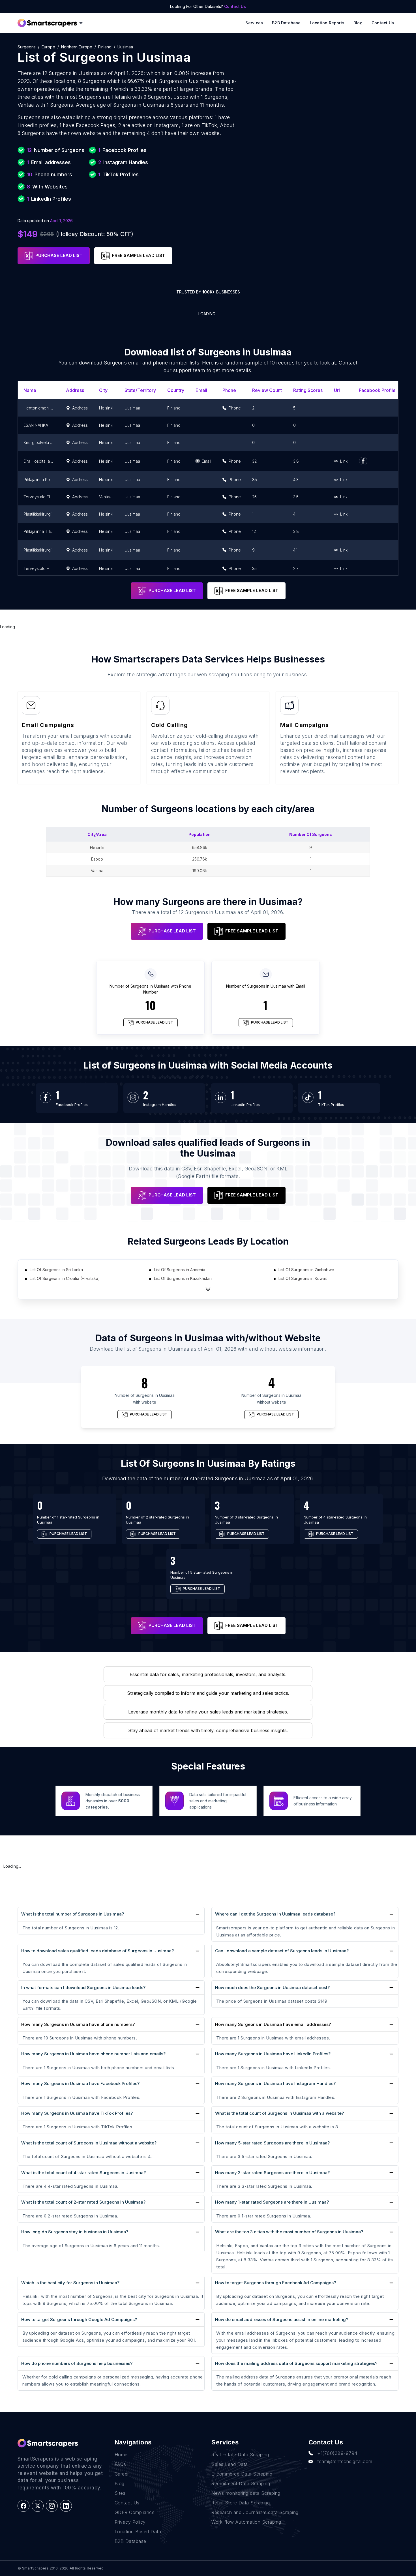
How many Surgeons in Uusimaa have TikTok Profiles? (77, 2113)
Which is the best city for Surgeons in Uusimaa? (70, 2283)
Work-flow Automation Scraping (246, 2522)
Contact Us (235, 6)
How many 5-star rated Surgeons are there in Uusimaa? (272, 2143)
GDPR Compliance (135, 2512)
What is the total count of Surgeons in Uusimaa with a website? (279, 2113)
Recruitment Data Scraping (241, 2483)
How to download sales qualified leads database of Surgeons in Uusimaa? (97, 1951)
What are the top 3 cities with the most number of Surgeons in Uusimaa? (289, 2232)
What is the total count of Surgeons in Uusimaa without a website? (89, 2143)
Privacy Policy (130, 2522)
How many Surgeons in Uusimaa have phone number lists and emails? (93, 2054)
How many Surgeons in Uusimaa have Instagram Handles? (275, 2083)
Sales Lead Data (230, 2464)
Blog (358, 23)
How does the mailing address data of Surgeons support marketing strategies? (296, 2363)
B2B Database (286, 23)
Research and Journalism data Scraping (255, 2512)
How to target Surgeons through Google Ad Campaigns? (79, 2319)
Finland (105, 47)
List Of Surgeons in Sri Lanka (56, 1270)
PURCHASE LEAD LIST (59, 255)
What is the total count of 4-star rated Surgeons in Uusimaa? (83, 2173)
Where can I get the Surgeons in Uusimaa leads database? (275, 1914)
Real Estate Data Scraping (240, 2455)
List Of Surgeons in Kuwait (303, 1278)
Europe (48, 47)
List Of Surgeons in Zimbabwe (306, 1270)
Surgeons (27, 47)
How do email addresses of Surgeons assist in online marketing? (282, 2319)
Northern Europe (77, 47)
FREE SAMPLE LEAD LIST (139, 255)
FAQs (120, 2464)
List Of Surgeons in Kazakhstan (183, 1278)
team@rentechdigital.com (345, 2461)
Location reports (327, 23)
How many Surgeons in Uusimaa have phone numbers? (78, 2024)
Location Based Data (138, 2532)
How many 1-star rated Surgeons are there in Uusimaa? (272, 2202)
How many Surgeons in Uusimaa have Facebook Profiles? (80, 2083)
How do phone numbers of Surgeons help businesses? (77, 2363)
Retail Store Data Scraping (241, 2503)
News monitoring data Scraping (246, 2493)
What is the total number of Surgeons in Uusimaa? (73, 1914)
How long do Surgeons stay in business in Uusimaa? (75, 2232)
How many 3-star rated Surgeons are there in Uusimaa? (272, 2173)
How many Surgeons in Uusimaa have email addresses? (273, 2024)
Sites (120, 2493)
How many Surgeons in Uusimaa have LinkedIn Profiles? (273, 2054)
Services (254, 23)
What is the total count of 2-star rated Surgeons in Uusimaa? (83, 2202)
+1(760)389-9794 (337, 2453)
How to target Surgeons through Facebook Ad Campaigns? (275, 2283)
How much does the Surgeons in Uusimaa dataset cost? (272, 1988)
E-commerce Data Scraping (242, 2474)
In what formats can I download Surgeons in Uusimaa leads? (83, 1988)
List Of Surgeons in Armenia (180, 1270)
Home (121, 2455)
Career (122, 2474)
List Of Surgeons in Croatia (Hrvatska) (65, 1278)
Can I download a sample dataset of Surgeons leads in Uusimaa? (282, 1951)
